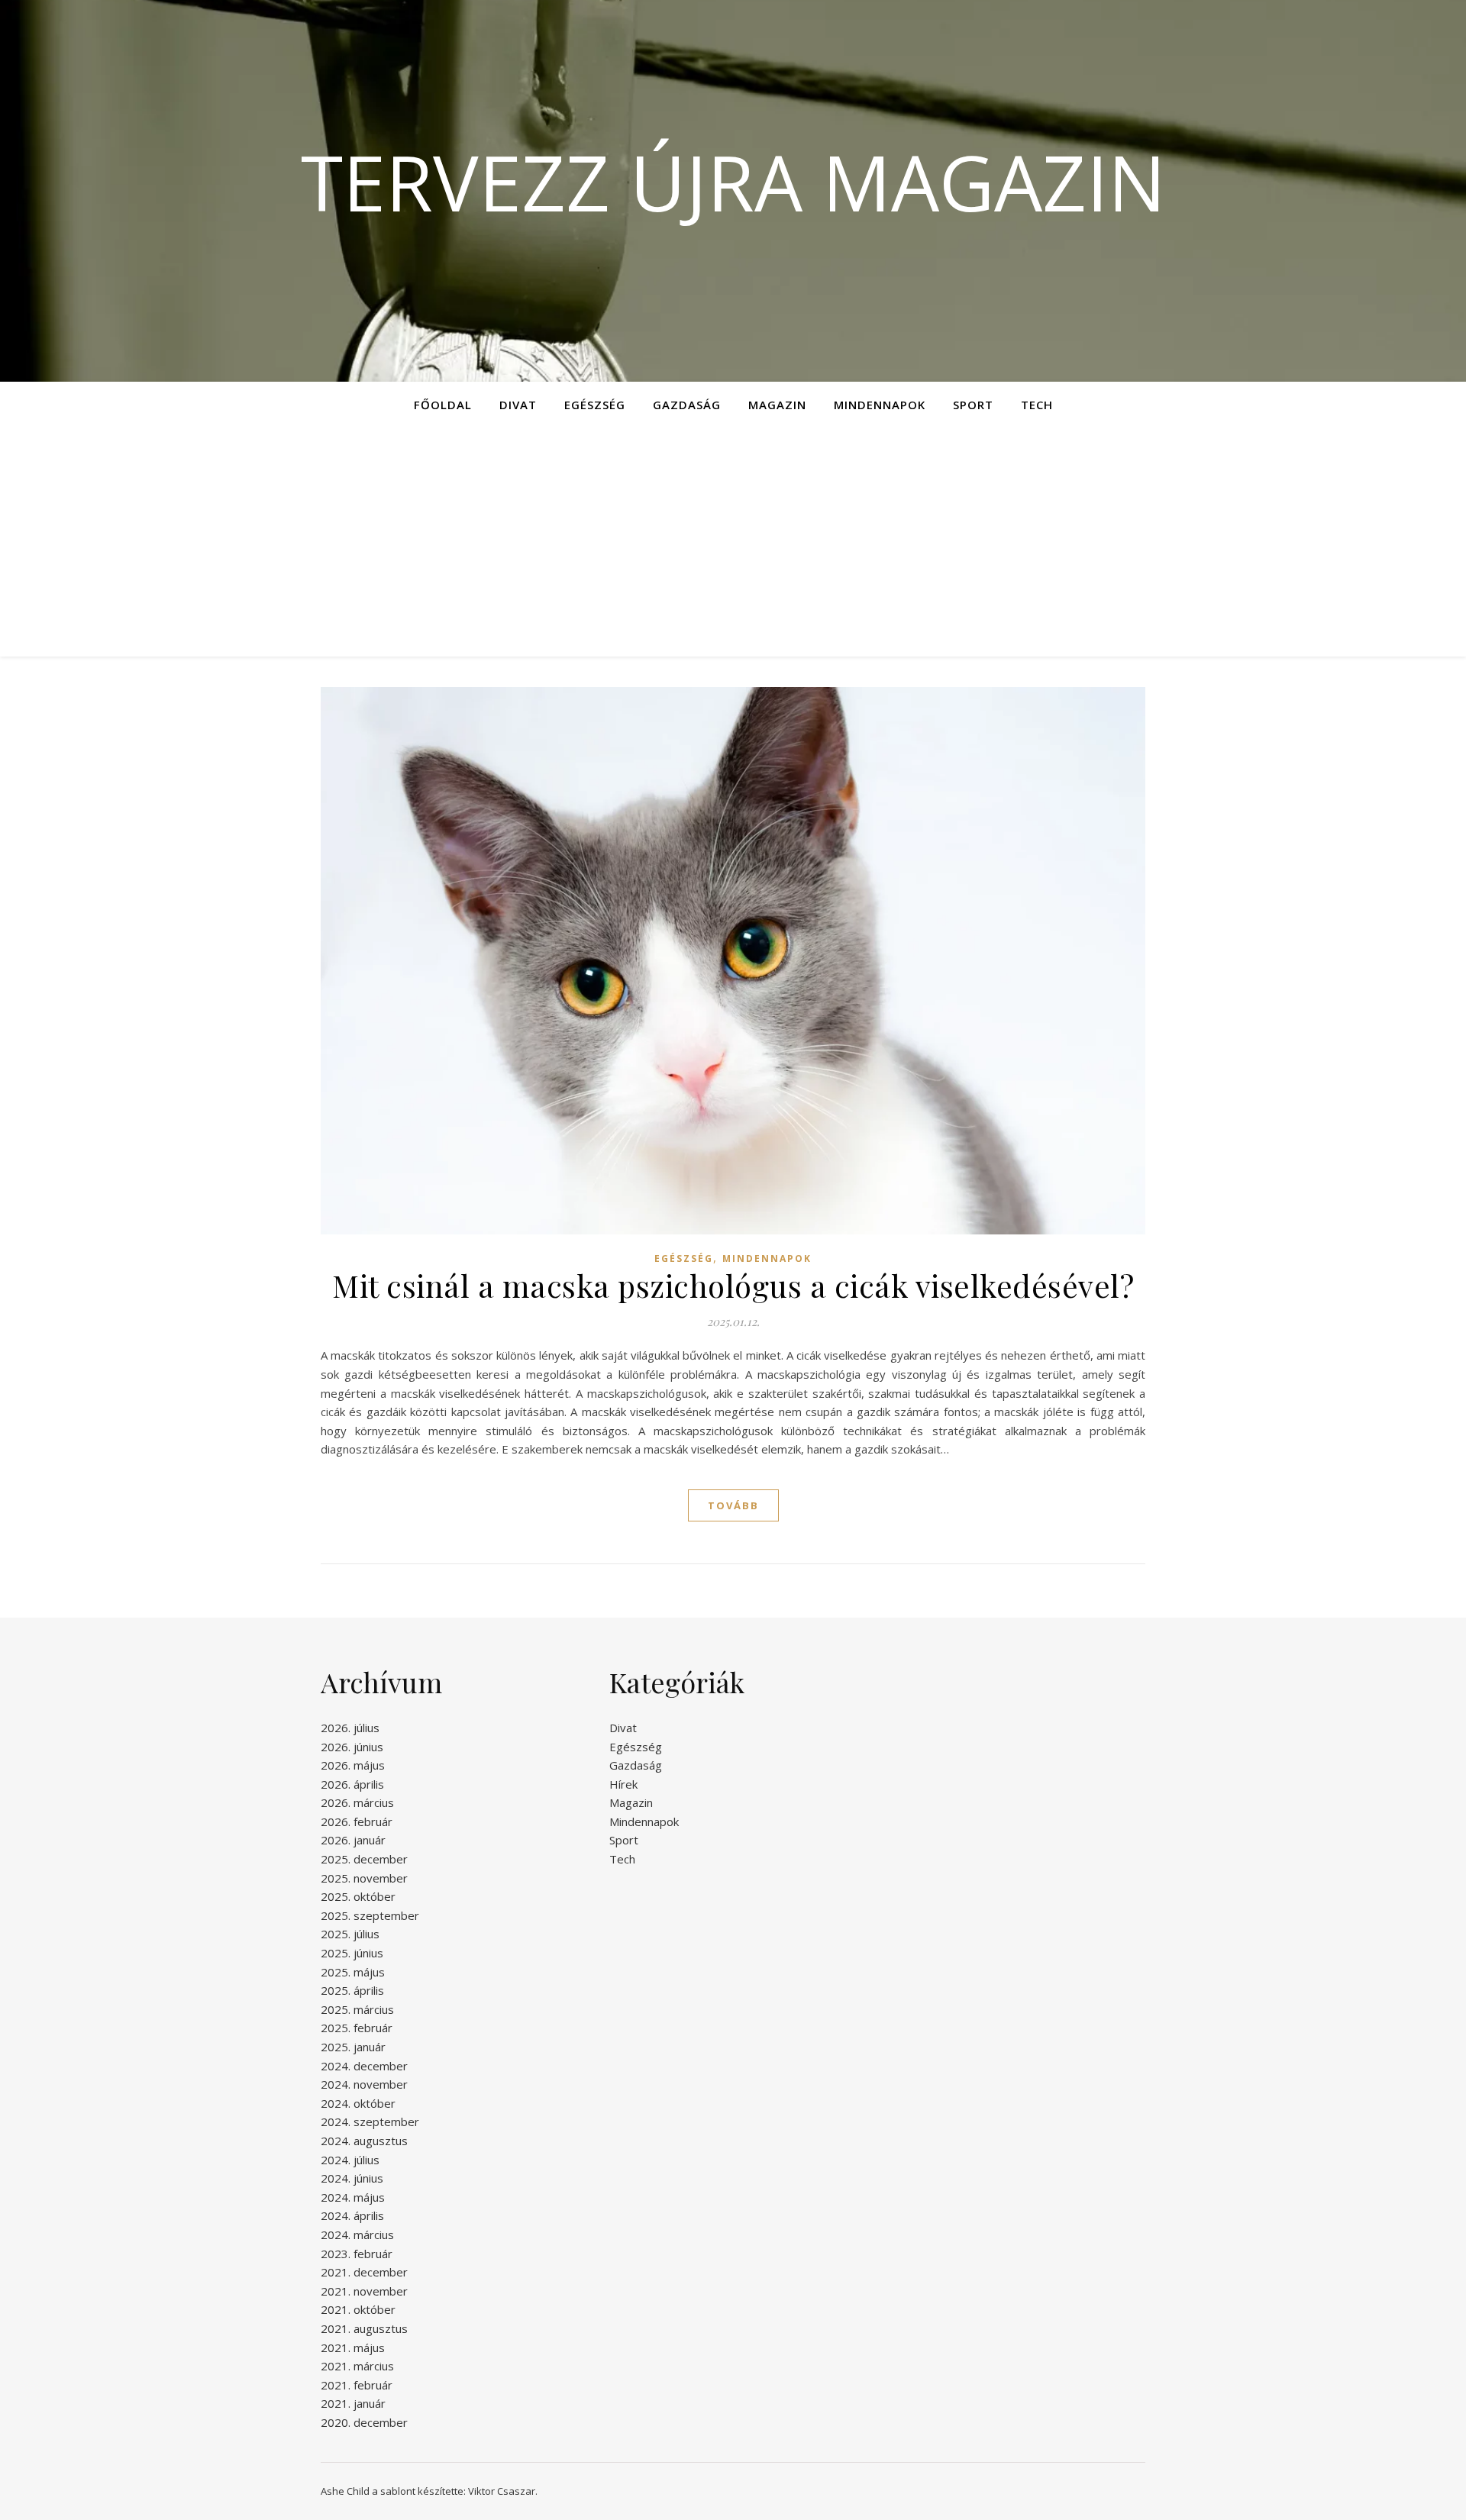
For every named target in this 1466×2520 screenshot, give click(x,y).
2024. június (352, 2178)
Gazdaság (687, 405)
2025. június (352, 1953)
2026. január (353, 1840)
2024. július (350, 2160)
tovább (733, 1505)
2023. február (357, 2254)
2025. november (364, 1878)
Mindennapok (880, 405)
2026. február (357, 1821)
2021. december (364, 2272)
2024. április (352, 2215)
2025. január (353, 2047)
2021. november (364, 2291)
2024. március (357, 2234)
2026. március (357, 1802)
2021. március (357, 2366)
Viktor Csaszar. (503, 2491)
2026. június (352, 1747)
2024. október (358, 2103)
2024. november (364, 2084)
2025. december (364, 1859)
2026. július (350, 1728)
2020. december (364, 2422)
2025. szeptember (370, 1915)
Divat (518, 405)
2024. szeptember (370, 2122)
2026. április (352, 1784)
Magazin (777, 405)
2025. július (350, 1934)
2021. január (353, 2403)
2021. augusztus (364, 2328)
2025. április (352, 1990)
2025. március (357, 2009)
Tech (1037, 405)
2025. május (353, 1972)
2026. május (353, 1765)
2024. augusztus (364, 2141)
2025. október (358, 1896)
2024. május (353, 2197)
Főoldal (443, 405)
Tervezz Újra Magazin (733, 182)
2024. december (364, 2066)
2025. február (357, 2028)
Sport (973, 405)
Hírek (623, 1784)
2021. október (358, 2309)
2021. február (357, 2385)
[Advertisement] (733, 542)
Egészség (595, 405)
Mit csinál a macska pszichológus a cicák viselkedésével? (733, 1285)
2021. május (353, 2347)
